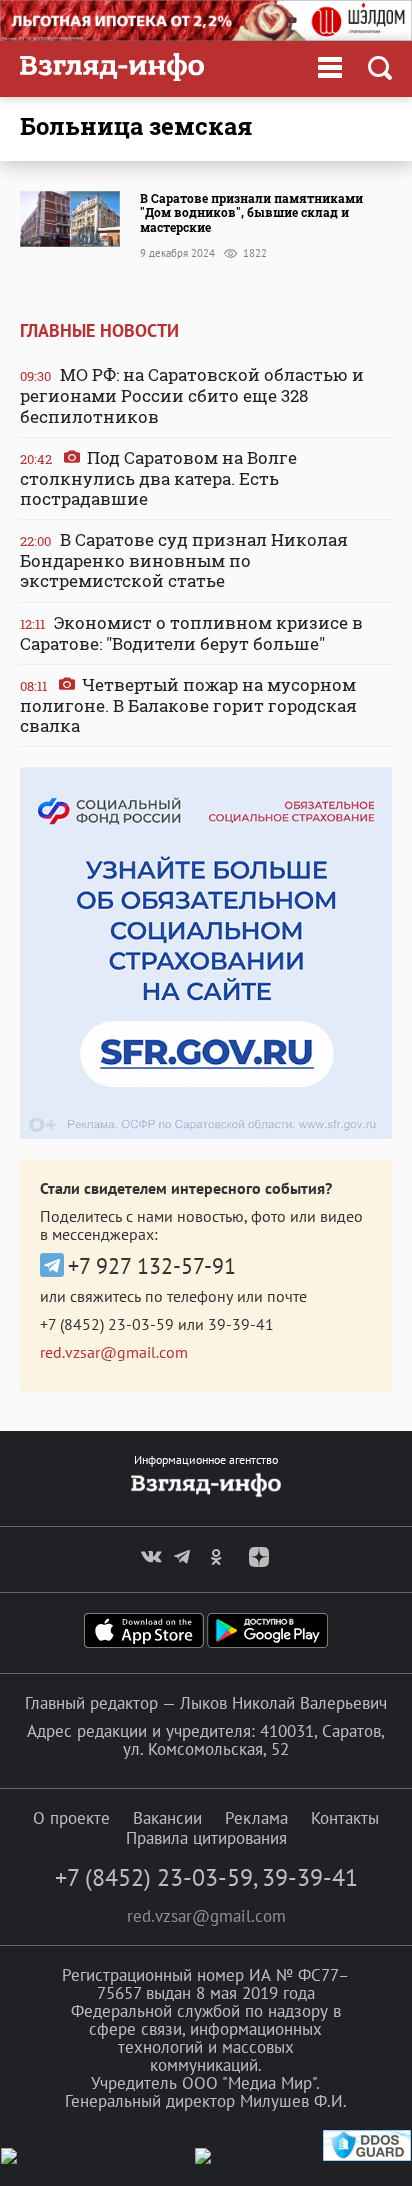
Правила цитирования (206, 1838)
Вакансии (167, 1818)
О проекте (71, 1818)
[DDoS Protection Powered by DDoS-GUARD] (367, 2156)
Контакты (345, 1818)
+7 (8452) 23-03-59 (107, 1324)
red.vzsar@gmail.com (114, 1352)
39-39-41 (241, 1324)
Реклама (256, 1818)
